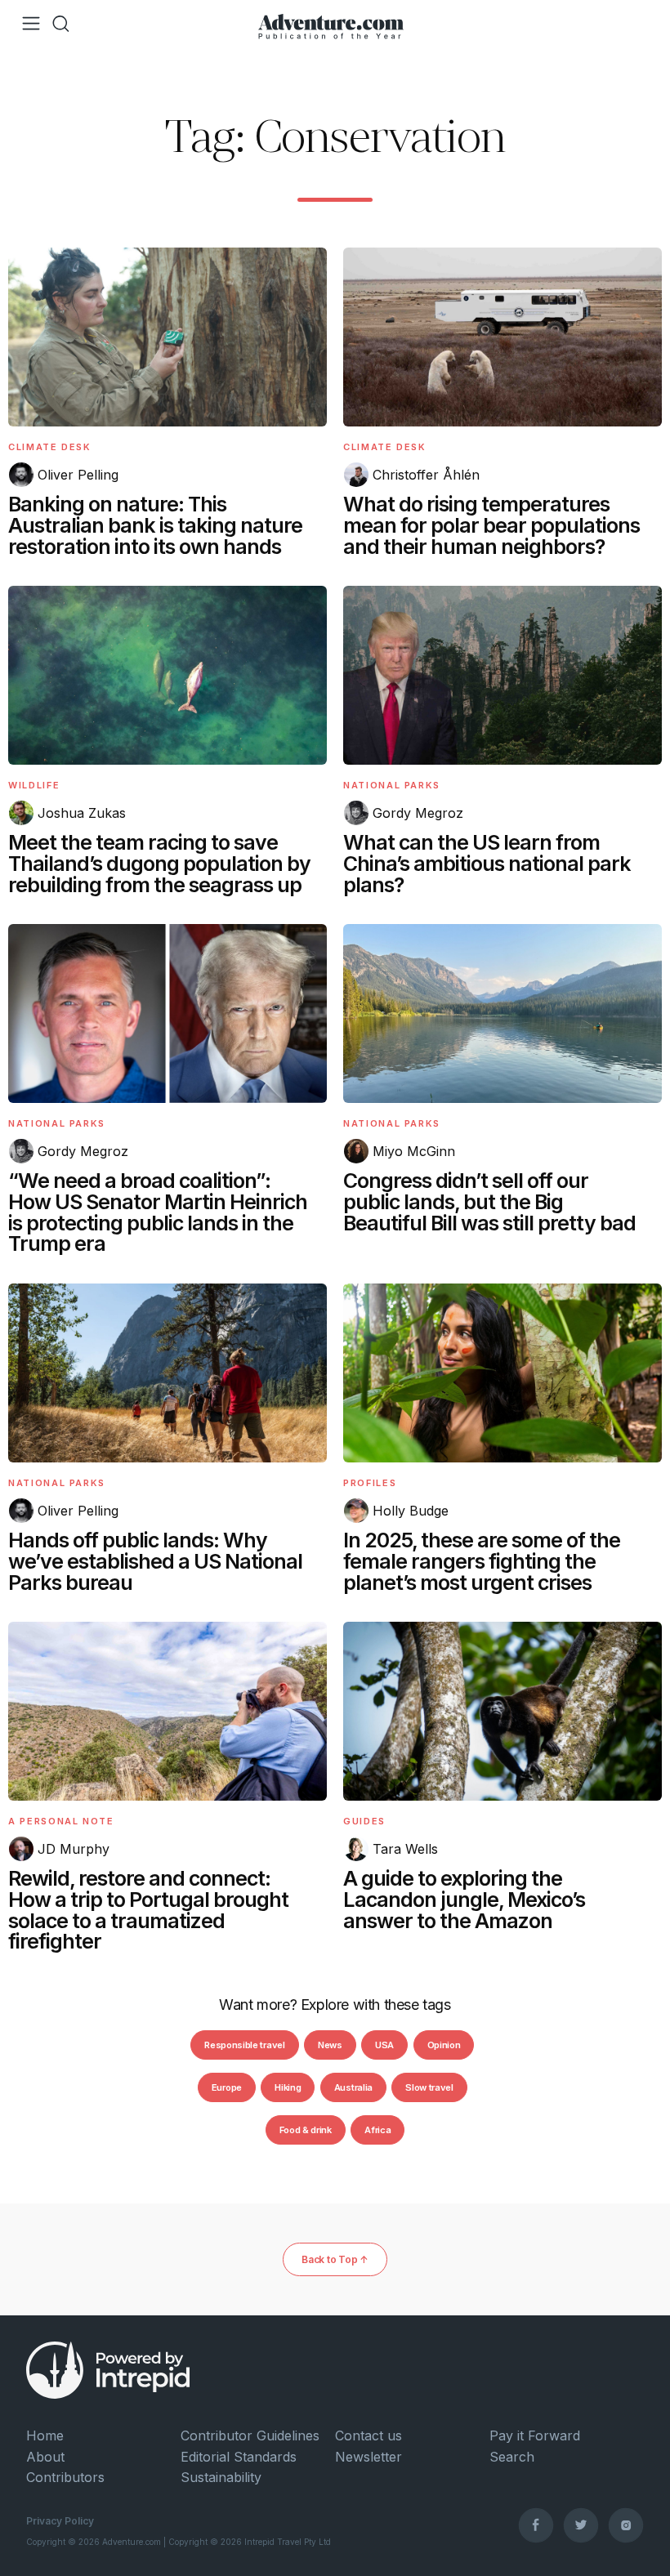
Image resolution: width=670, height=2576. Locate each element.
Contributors (65, 2477)
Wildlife (34, 785)
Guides (364, 1821)
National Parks (392, 785)
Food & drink (306, 2130)
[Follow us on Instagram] (626, 2525)
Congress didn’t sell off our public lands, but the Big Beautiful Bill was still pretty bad (489, 1202)
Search (512, 2457)
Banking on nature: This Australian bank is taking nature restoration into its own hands (155, 525)
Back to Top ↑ (335, 2259)
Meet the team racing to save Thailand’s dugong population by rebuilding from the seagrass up (159, 864)
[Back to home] (331, 24)
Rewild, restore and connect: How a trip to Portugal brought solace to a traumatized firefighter (148, 1910)
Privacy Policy (60, 2521)
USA (384, 2045)
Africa (377, 2130)
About (45, 2457)
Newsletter (368, 2457)
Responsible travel (244, 2045)
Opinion (444, 2045)
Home (45, 2435)
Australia (353, 2087)
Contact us (368, 2435)
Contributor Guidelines (250, 2435)
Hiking (288, 2087)
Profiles (370, 1483)
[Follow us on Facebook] (536, 2525)
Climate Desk (50, 447)
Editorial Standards (239, 2457)
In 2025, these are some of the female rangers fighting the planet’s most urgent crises (482, 1561)
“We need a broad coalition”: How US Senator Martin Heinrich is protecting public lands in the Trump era (158, 1212)
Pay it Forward (535, 2435)
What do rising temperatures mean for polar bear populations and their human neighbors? (491, 525)
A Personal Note (61, 1821)
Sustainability (221, 2477)
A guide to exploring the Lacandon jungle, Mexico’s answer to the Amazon (464, 1900)
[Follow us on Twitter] (581, 2525)
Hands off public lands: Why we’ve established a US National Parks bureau (155, 1561)
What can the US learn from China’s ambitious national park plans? (487, 864)
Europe (227, 2087)
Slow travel (429, 2087)
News (330, 2045)
